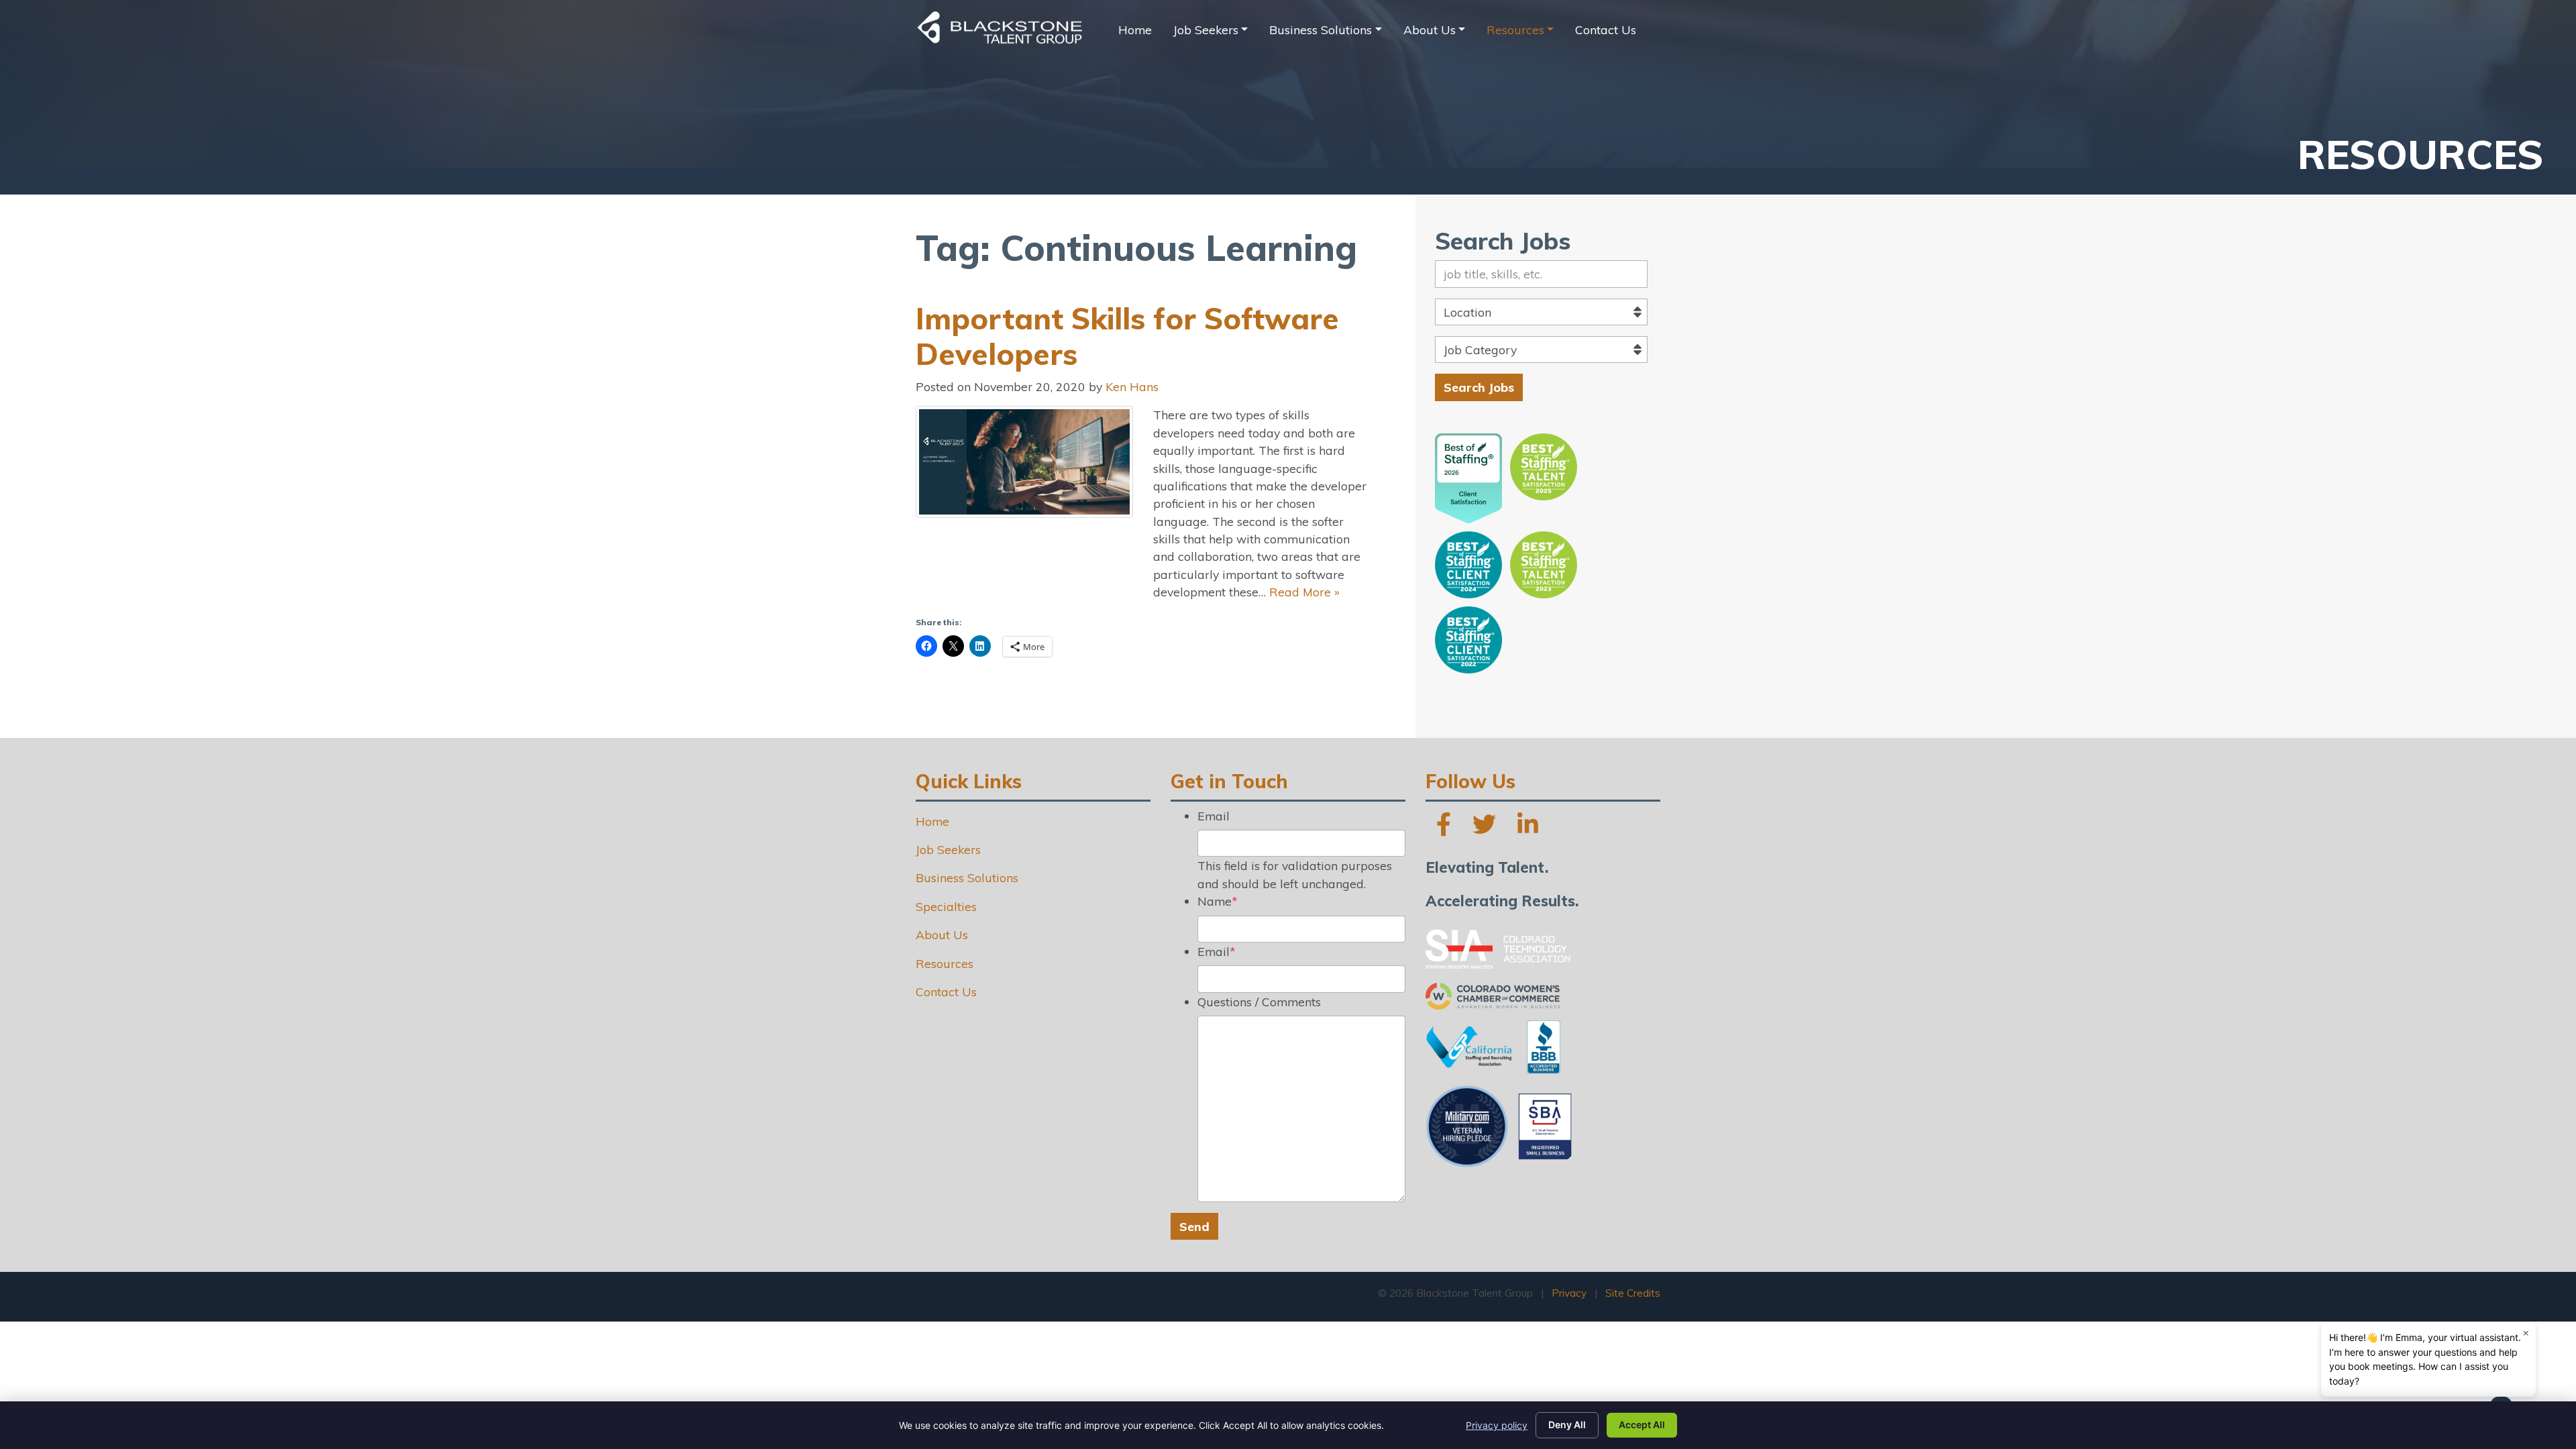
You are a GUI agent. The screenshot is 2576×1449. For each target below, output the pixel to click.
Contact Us (1606, 30)
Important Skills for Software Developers (1127, 336)
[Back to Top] (2432, 1362)
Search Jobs (1479, 387)
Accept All (1642, 1425)
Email (1214, 816)
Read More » (1304, 592)
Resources (1515, 30)
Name (1218, 901)
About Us (1430, 30)
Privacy (1569, 1293)
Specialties (946, 906)
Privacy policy (1497, 1425)
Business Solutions (1321, 30)
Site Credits (1633, 1293)
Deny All (1567, 1425)
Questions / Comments (1259, 1002)
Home (1135, 30)
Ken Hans (1132, 386)
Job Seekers (1206, 30)
